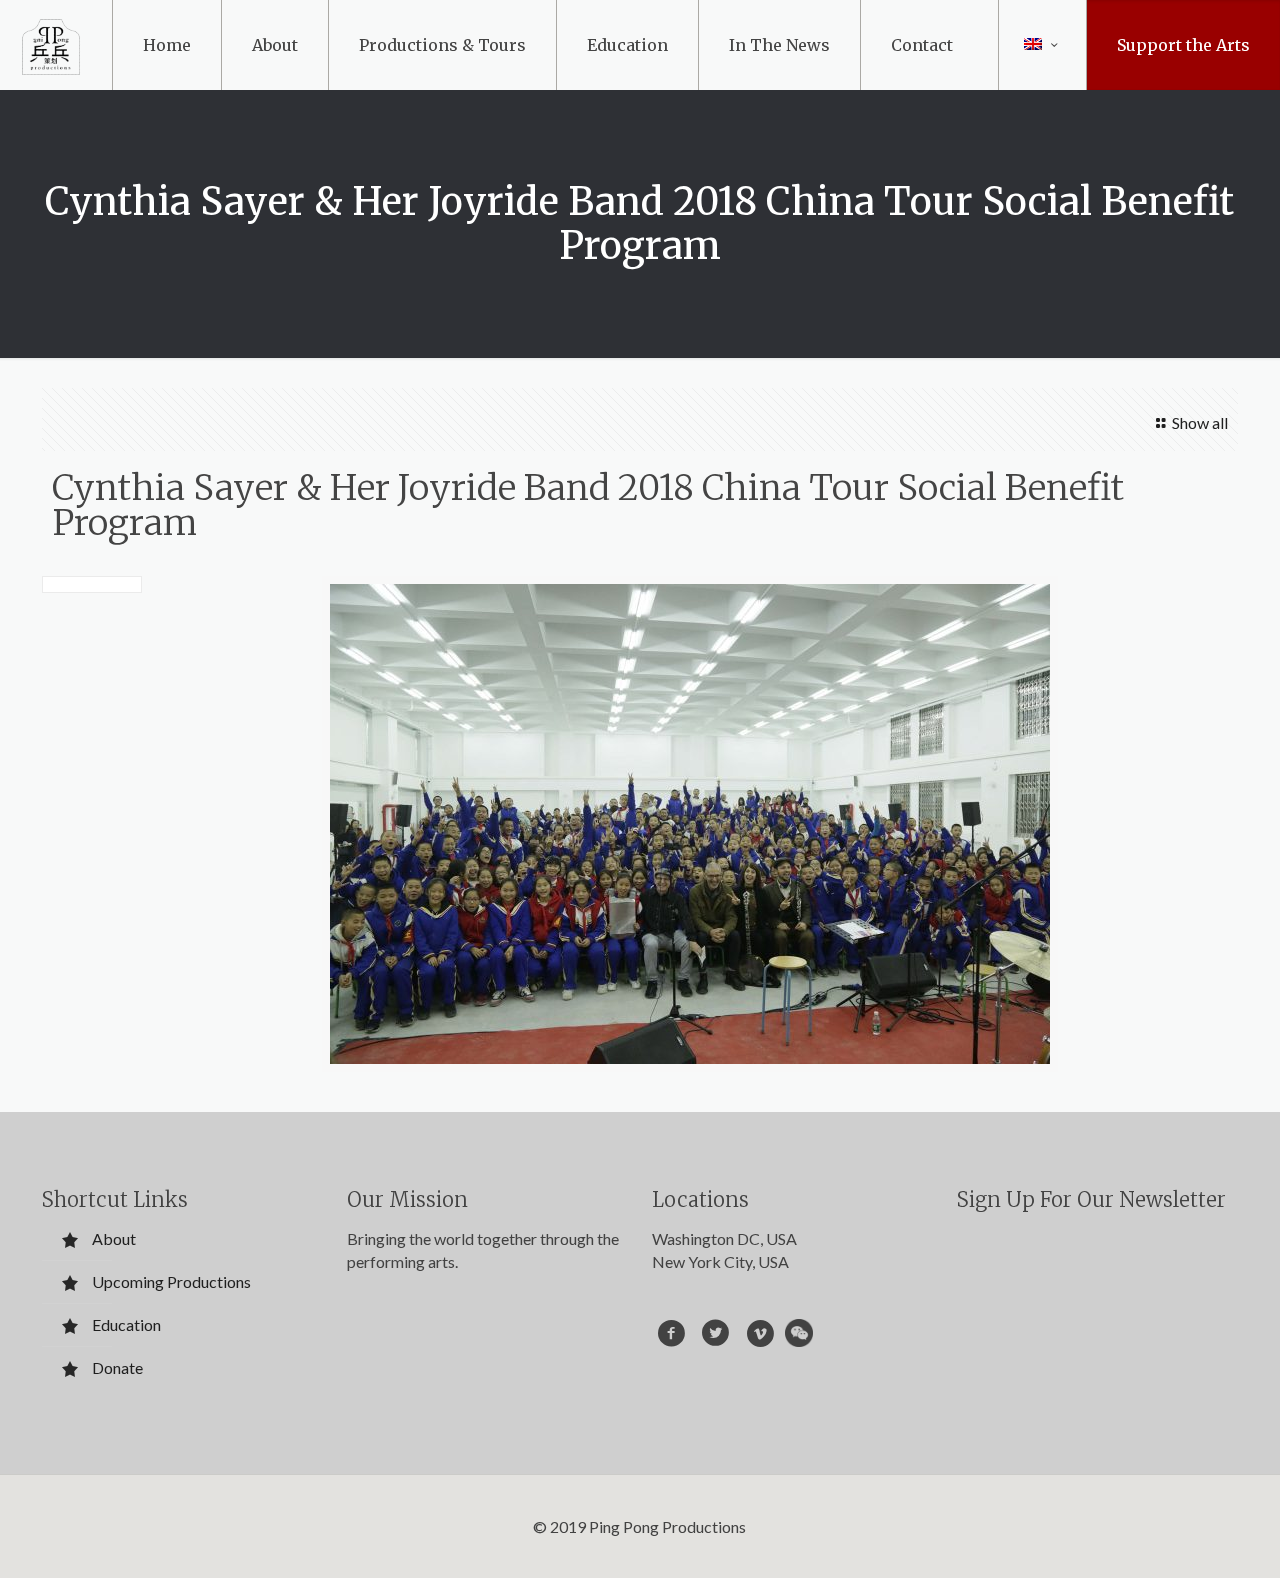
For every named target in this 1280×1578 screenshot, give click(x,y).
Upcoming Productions (171, 1281)
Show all (1199, 422)
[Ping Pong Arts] (51, 45)
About (114, 1238)
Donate (117, 1367)
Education (126, 1324)
